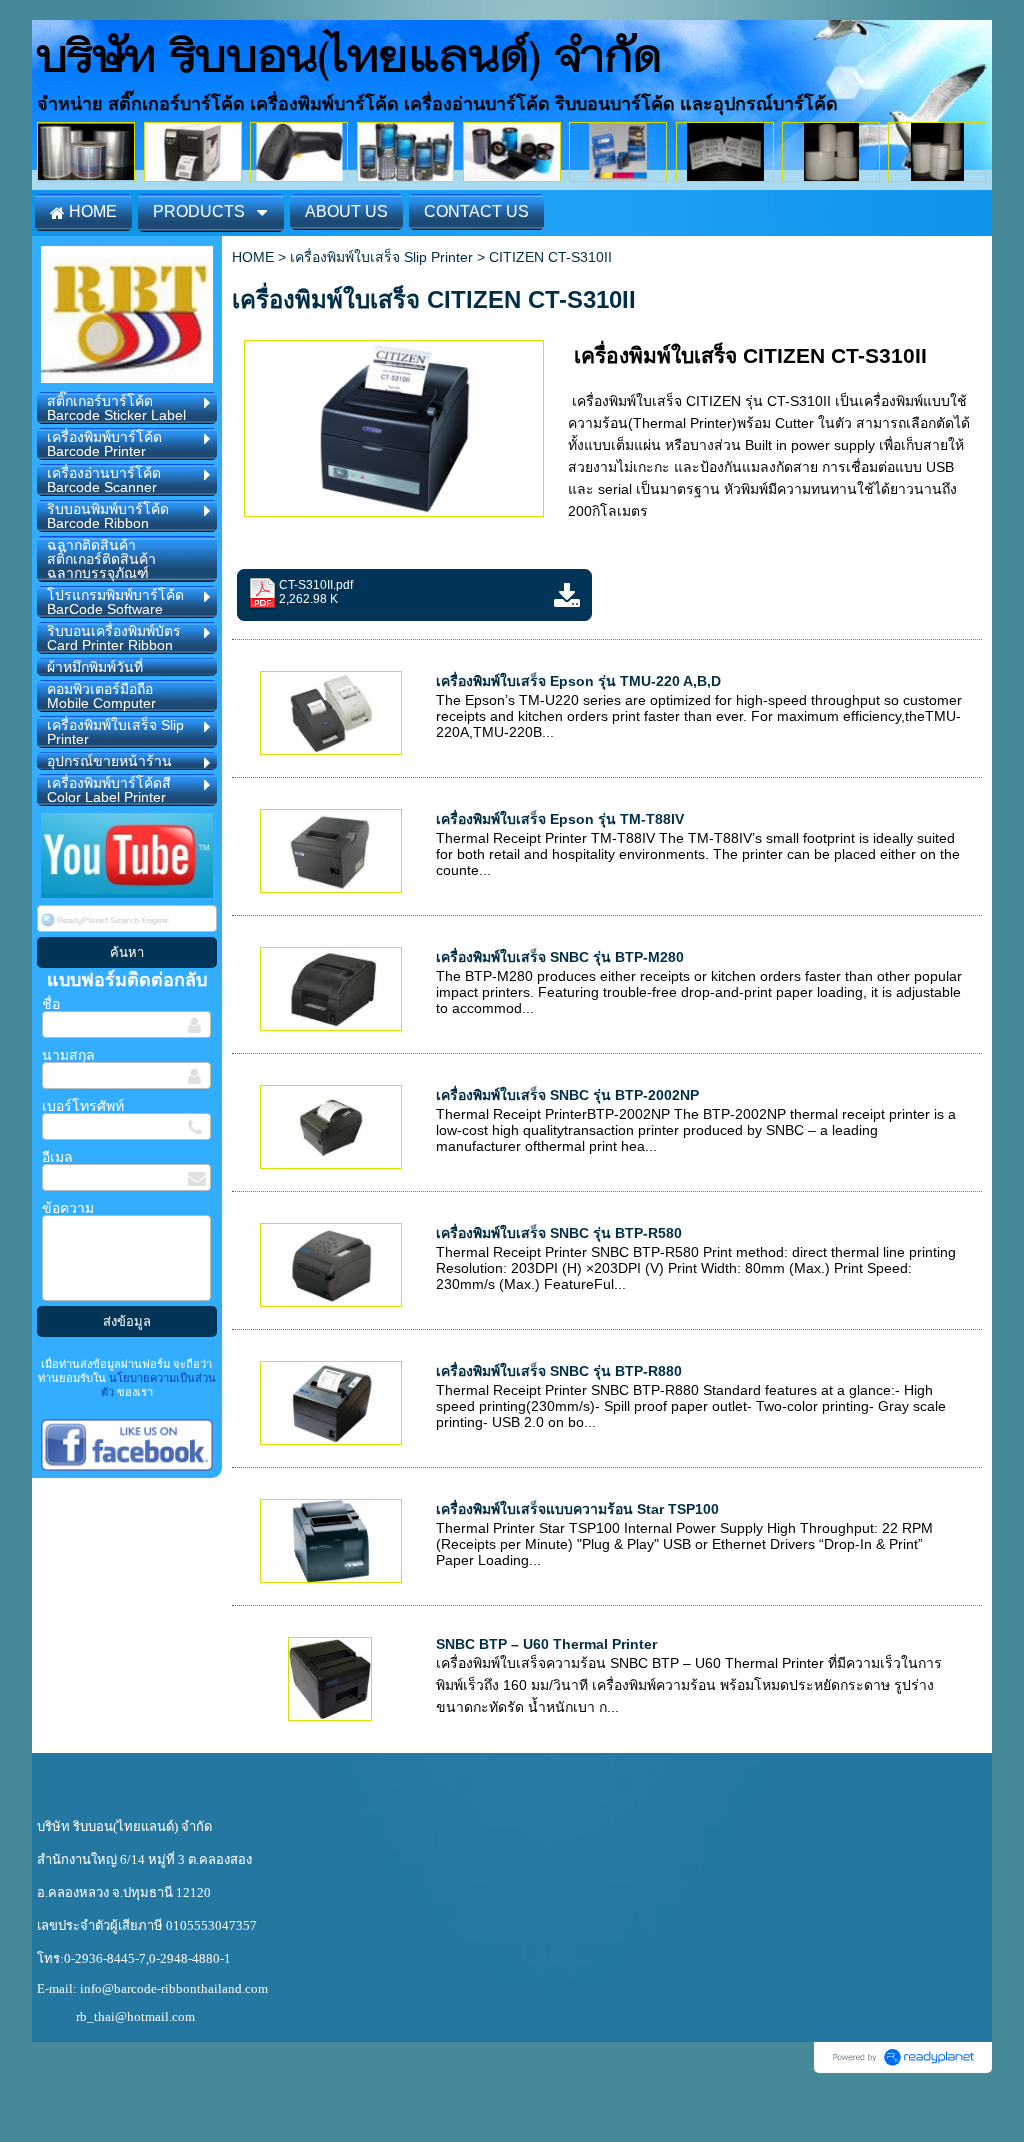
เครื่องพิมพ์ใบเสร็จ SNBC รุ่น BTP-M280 (560, 957)
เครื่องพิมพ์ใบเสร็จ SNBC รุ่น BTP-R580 (559, 1233)
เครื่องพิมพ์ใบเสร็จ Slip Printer (381, 257)
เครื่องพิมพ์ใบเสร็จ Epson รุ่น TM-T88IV (560, 819)
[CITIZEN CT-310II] (394, 425)
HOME (253, 257)
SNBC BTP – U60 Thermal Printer (546, 1644)
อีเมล (57, 1157)
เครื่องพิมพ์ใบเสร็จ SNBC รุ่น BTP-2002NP (567, 1095)
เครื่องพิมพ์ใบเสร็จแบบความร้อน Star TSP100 (577, 1509)
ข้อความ (68, 1208)
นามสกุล (68, 1055)
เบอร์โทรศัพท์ (83, 1106)
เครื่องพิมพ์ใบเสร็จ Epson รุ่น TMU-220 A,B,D (578, 681)
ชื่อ (51, 1004)
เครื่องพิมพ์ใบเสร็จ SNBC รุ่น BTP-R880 (559, 1371)
